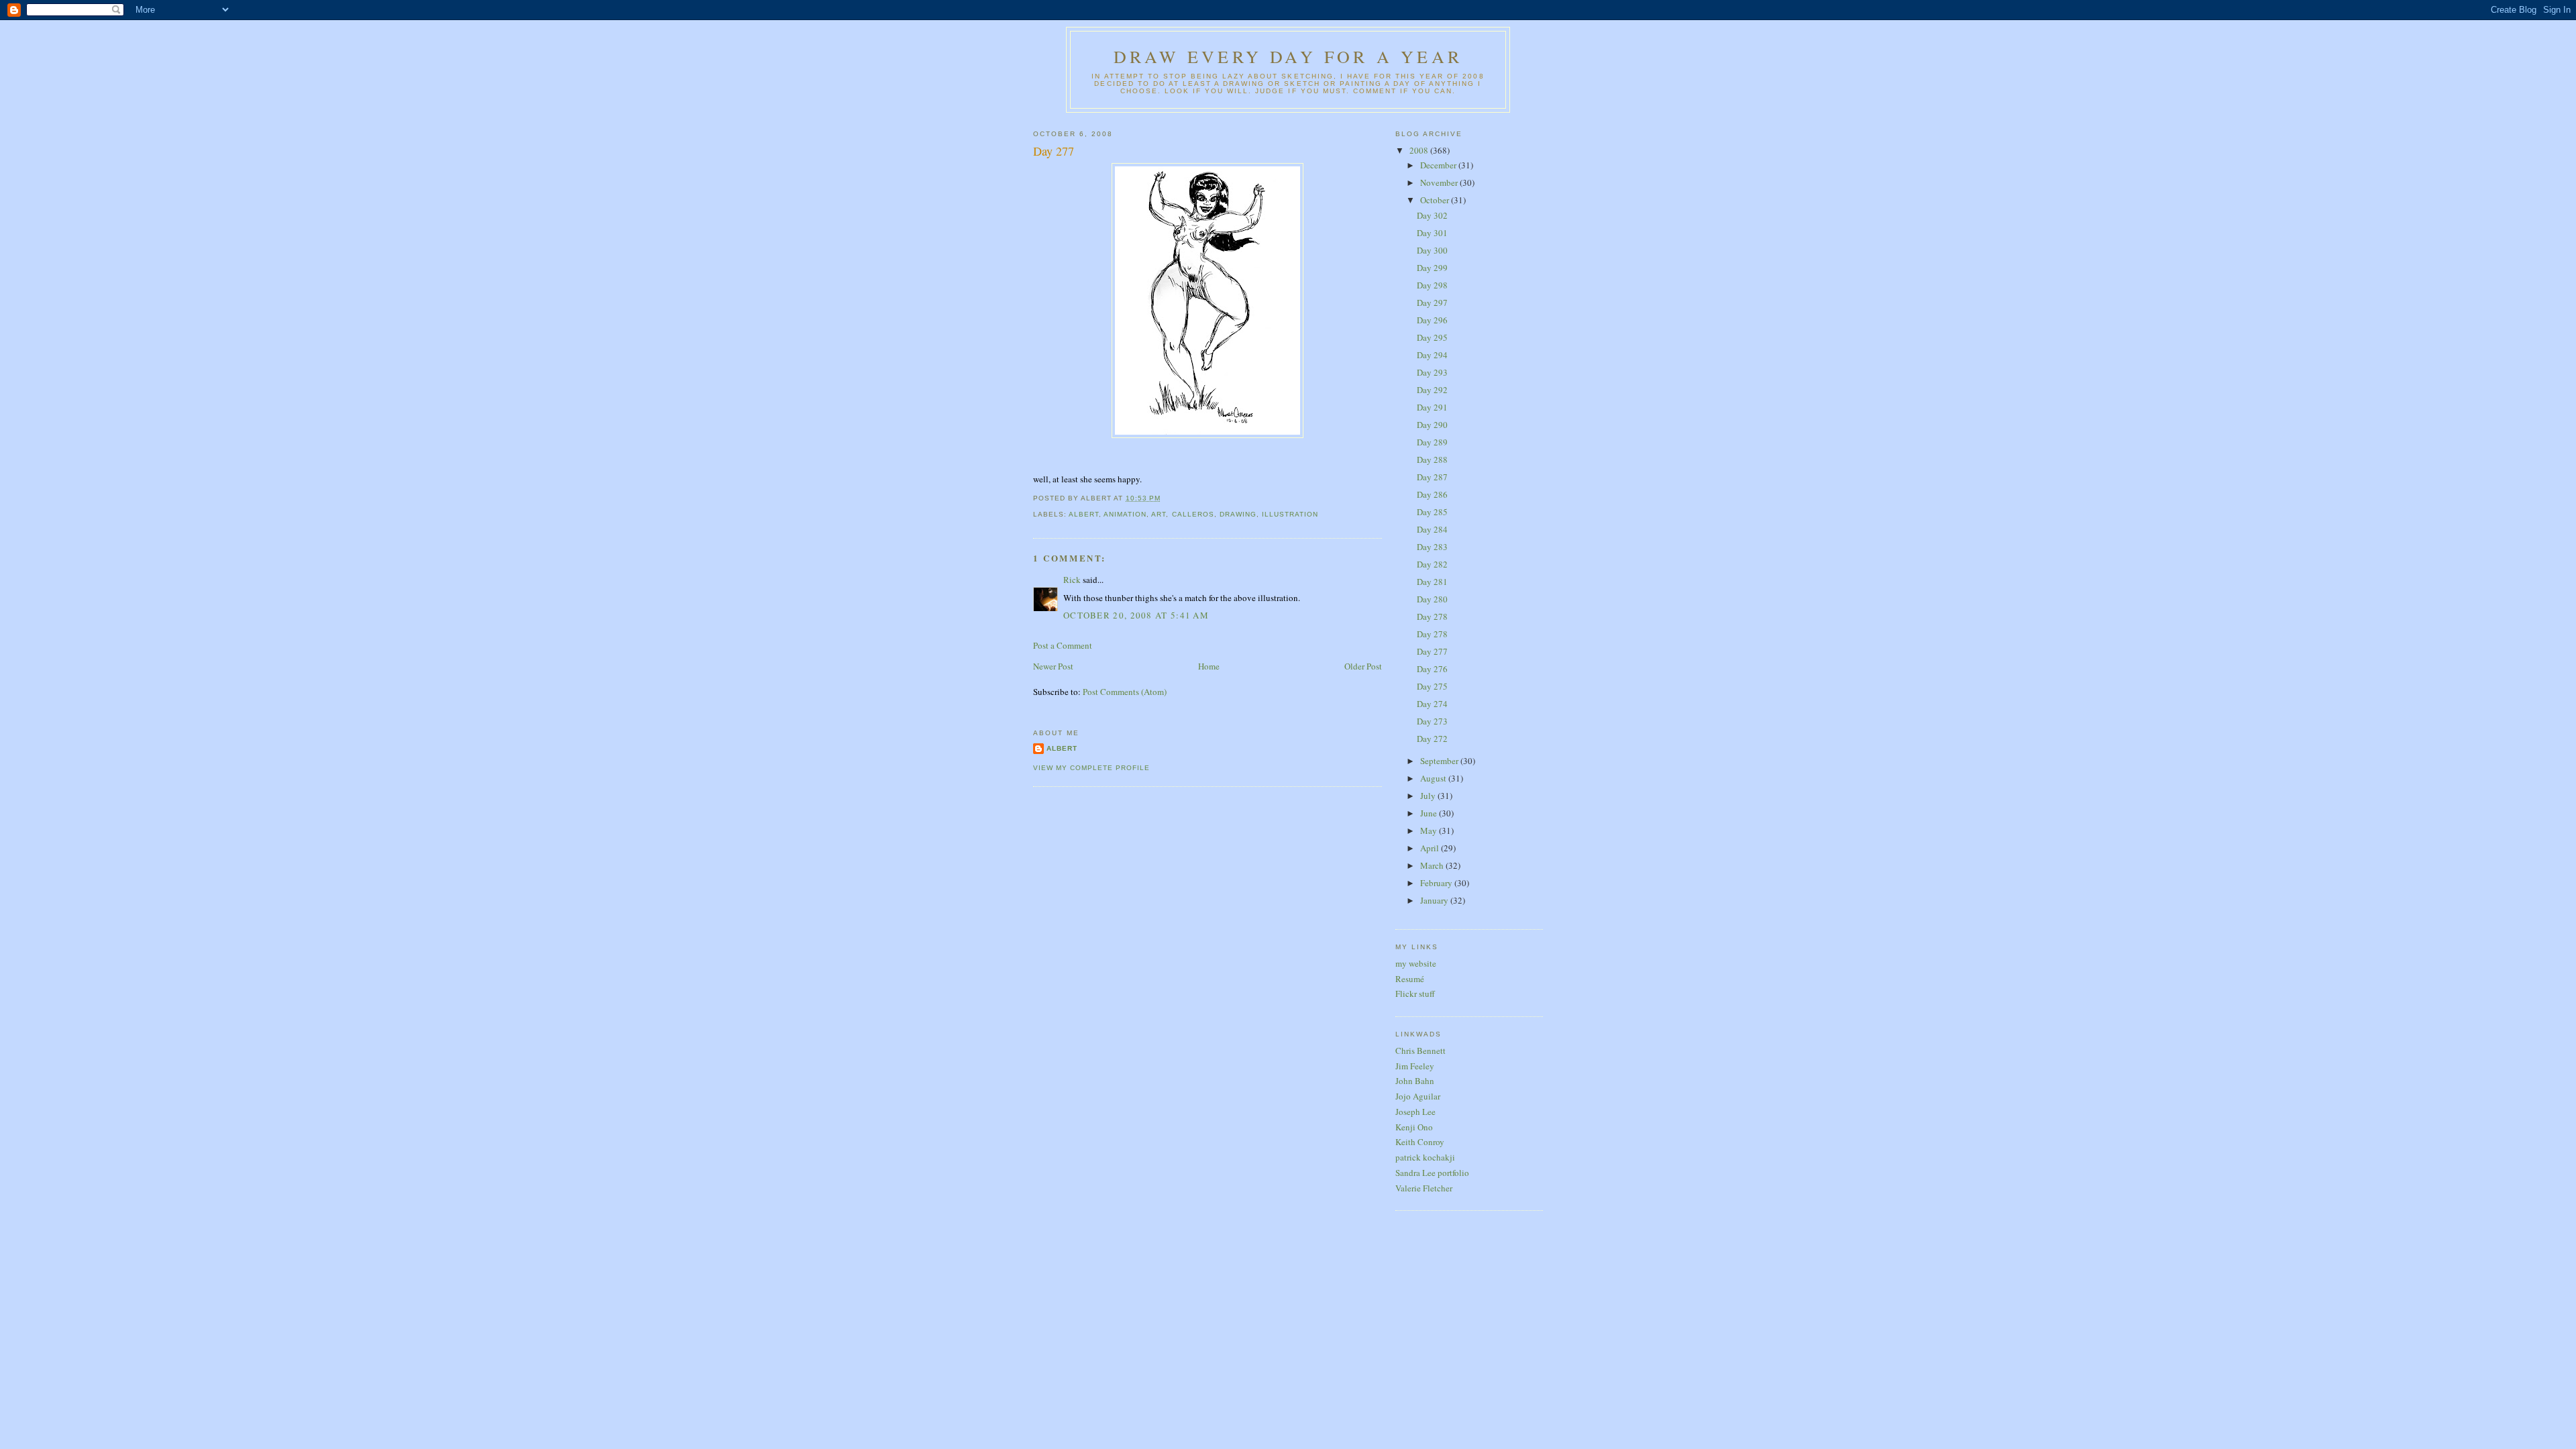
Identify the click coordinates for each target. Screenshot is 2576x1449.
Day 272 (1432, 739)
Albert (1062, 748)
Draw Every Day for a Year (1288, 56)
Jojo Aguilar (1418, 1096)
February (1437, 883)
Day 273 (1432, 721)
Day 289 (1432, 442)
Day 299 (1432, 268)
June (1430, 813)
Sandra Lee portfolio (1432, 1173)
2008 (1420, 150)
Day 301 (1432, 233)
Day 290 (1432, 425)
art (1159, 514)
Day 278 (1432, 616)
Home (1209, 666)
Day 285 (1432, 512)
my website (1416, 963)
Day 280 (1432, 599)
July (1429, 796)
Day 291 (1432, 407)
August (1434, 778)
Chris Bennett (1420, 1051)
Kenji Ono (1414, 1127)
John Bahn (1415, 1081)
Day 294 (1432, 355)
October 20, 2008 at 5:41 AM (1136, 615)
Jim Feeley (1415, 1066)
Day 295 (1432, 337)
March (1433, 865)
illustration (1290, 514)
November (1440, 182)
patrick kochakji (1425, 1157)
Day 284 (1432, 529)
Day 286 (1432, 494)
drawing (1238, 514)
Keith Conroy (1420, 1142)
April (1431, 848)
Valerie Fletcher (1424, 1188)
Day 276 (1432, 669)
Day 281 (1432, 582)
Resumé (1410, 979)
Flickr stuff (1415, 994)
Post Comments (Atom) (1125, 692)
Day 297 (1432, 303)
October (1436, 200)
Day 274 (1432, 704)
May (1430, 830)
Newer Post (1053, 666)
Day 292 (1432, 390)
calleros (1193, 514)
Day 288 (1432, 460)
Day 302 (1432, 215)
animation (1125, 514)
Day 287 (1432, 477)
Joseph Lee (1415, 1112)
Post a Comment (1063, 645)
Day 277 (1054, 151)
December (1439, 165)
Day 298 (1432, 285)
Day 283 (1432, 547)
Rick (1072, 580)
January (1435, 900)
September (1440, 761)
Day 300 (1432, 250)
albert (1084, 514)
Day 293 (1432, 372)
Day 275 (1432, 686)
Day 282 (1432, 564)
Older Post (1363, 666)
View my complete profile (1091, 768)
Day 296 (1432, 320)
